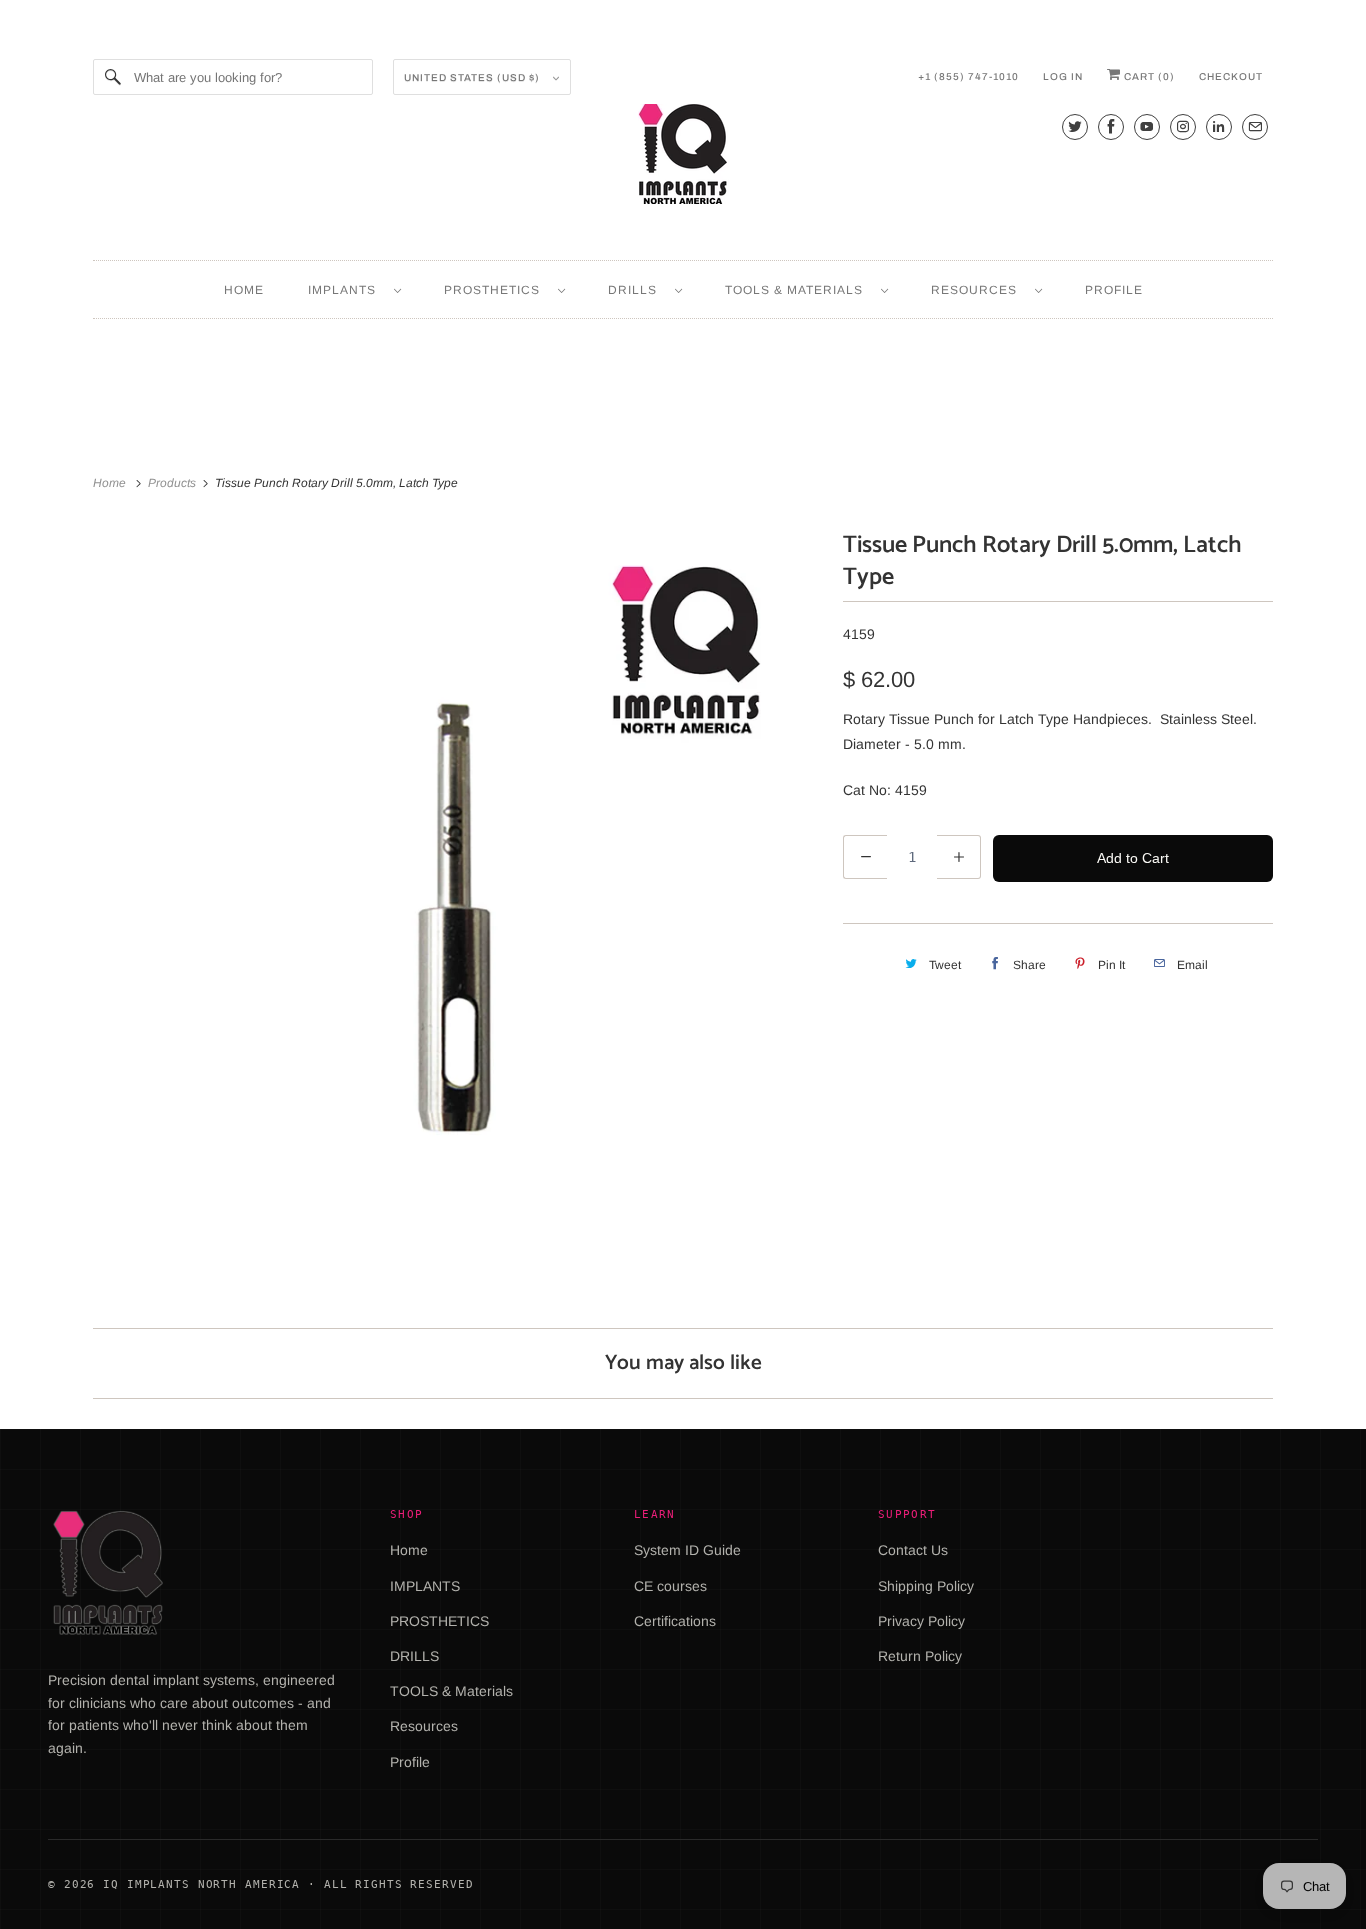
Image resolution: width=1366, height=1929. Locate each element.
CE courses (670, 1586)
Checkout (1231, 76)
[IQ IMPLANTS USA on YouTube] (1147, 126)
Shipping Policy (926, 1586)
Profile (1114, 290)
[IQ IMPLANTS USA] (683, 157)
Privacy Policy (921, 1621)
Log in (1063, 76)
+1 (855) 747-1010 (968, 76)
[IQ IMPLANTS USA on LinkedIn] (1219, 126)
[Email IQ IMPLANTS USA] (1255, 126)
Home (244, 290)
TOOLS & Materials (798, 290)
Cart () (1148, 76)
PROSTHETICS (496, 290)
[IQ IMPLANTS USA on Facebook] (1111, 126)
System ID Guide (687, 1550)
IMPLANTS (346, 290)
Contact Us (913, 1550)
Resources (978, 290)
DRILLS (636, 290)
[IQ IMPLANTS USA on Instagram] (1183, 126)
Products (173, 483)
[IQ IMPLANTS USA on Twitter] (1075, 126)
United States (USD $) (473, 77)
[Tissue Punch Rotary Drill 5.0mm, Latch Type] (458, 890)
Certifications (675, 1621)
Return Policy (920, 1656)
